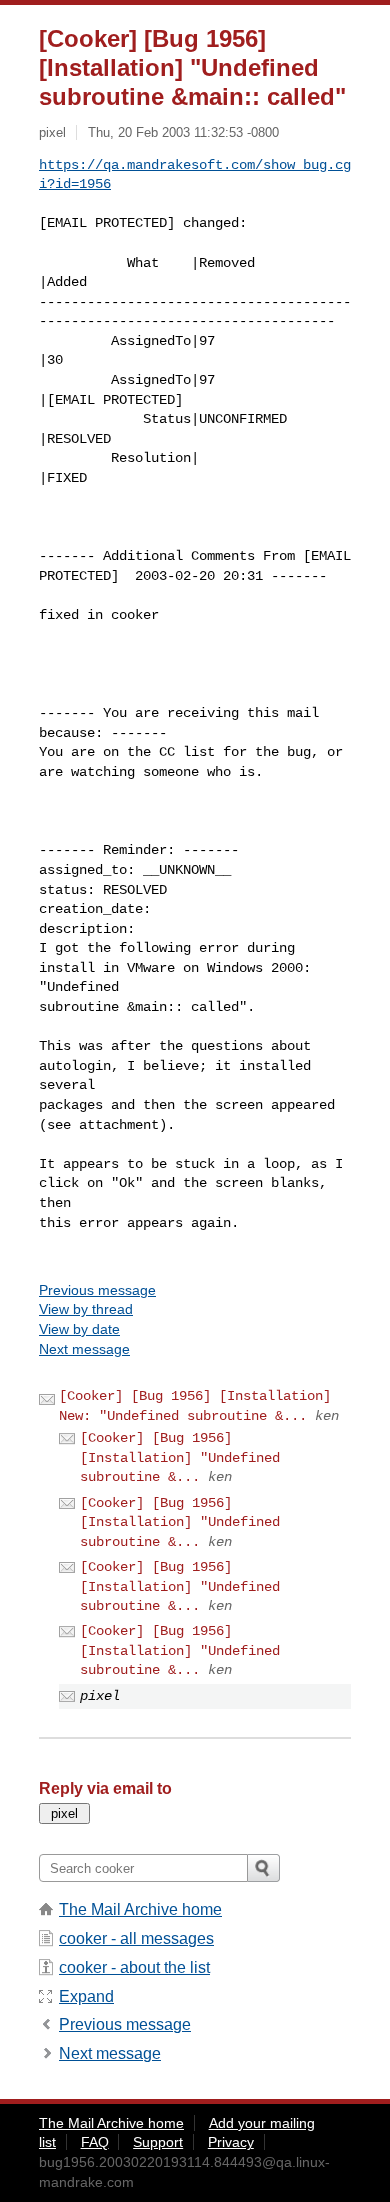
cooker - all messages (136, 1938)
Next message (84, 1349)
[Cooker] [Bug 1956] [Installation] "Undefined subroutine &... (180, 1457)
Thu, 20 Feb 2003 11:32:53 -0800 (183, 132)
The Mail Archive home (140, 1909)
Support (158, 2142)
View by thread (86, 1309)
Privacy (231, 2142)
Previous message (97, 1290)
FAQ (95, 2142)
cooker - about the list (134, 1967)
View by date (79, 1329)
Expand (86, 1996)
